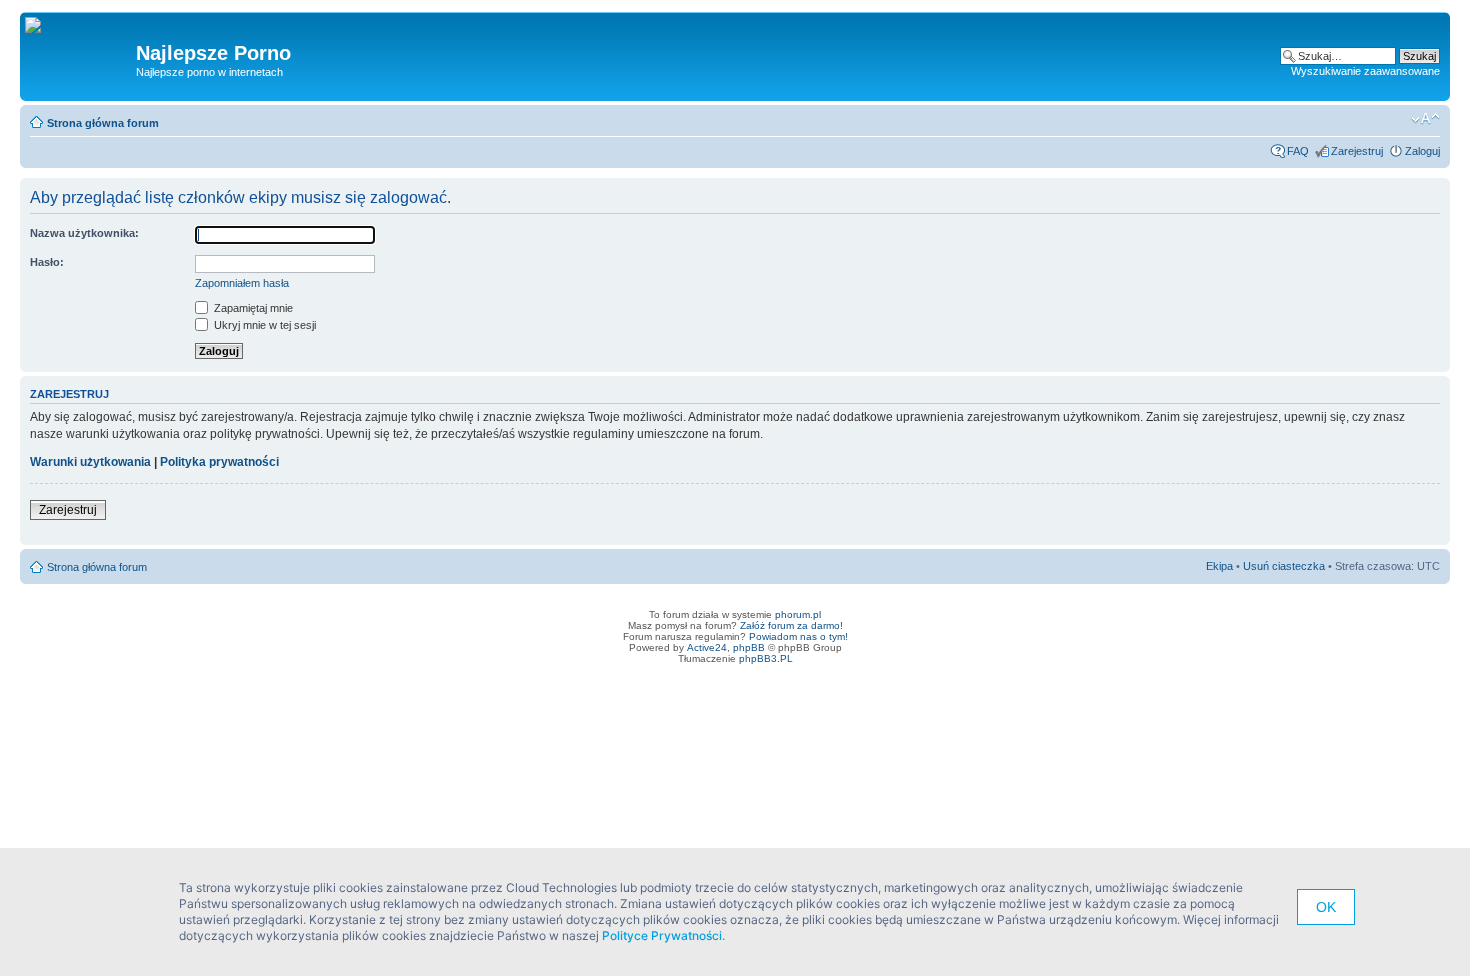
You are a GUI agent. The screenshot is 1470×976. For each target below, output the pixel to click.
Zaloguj (1422, 151)
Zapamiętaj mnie (252, 308)
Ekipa (1219, 566)
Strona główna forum (103, 123)
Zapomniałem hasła (242, 283)
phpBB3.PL (766, 658)
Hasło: (47, 262)
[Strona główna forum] (40, 26)
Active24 (707, 647)
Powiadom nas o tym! (798, 636)
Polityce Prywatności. (663, 935)
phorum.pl (798, 614)
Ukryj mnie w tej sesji (263, 325)
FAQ (1298, 151)
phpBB (749, 647)
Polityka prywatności (219, 462)
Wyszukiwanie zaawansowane (1365, 71)
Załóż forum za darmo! (791, 625)
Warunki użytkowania (90, 462)
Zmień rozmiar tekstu (1425, 119)
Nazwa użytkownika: (84, 233)
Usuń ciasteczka (1284, 566)
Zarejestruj (1357, 151)
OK (1326, 907)
